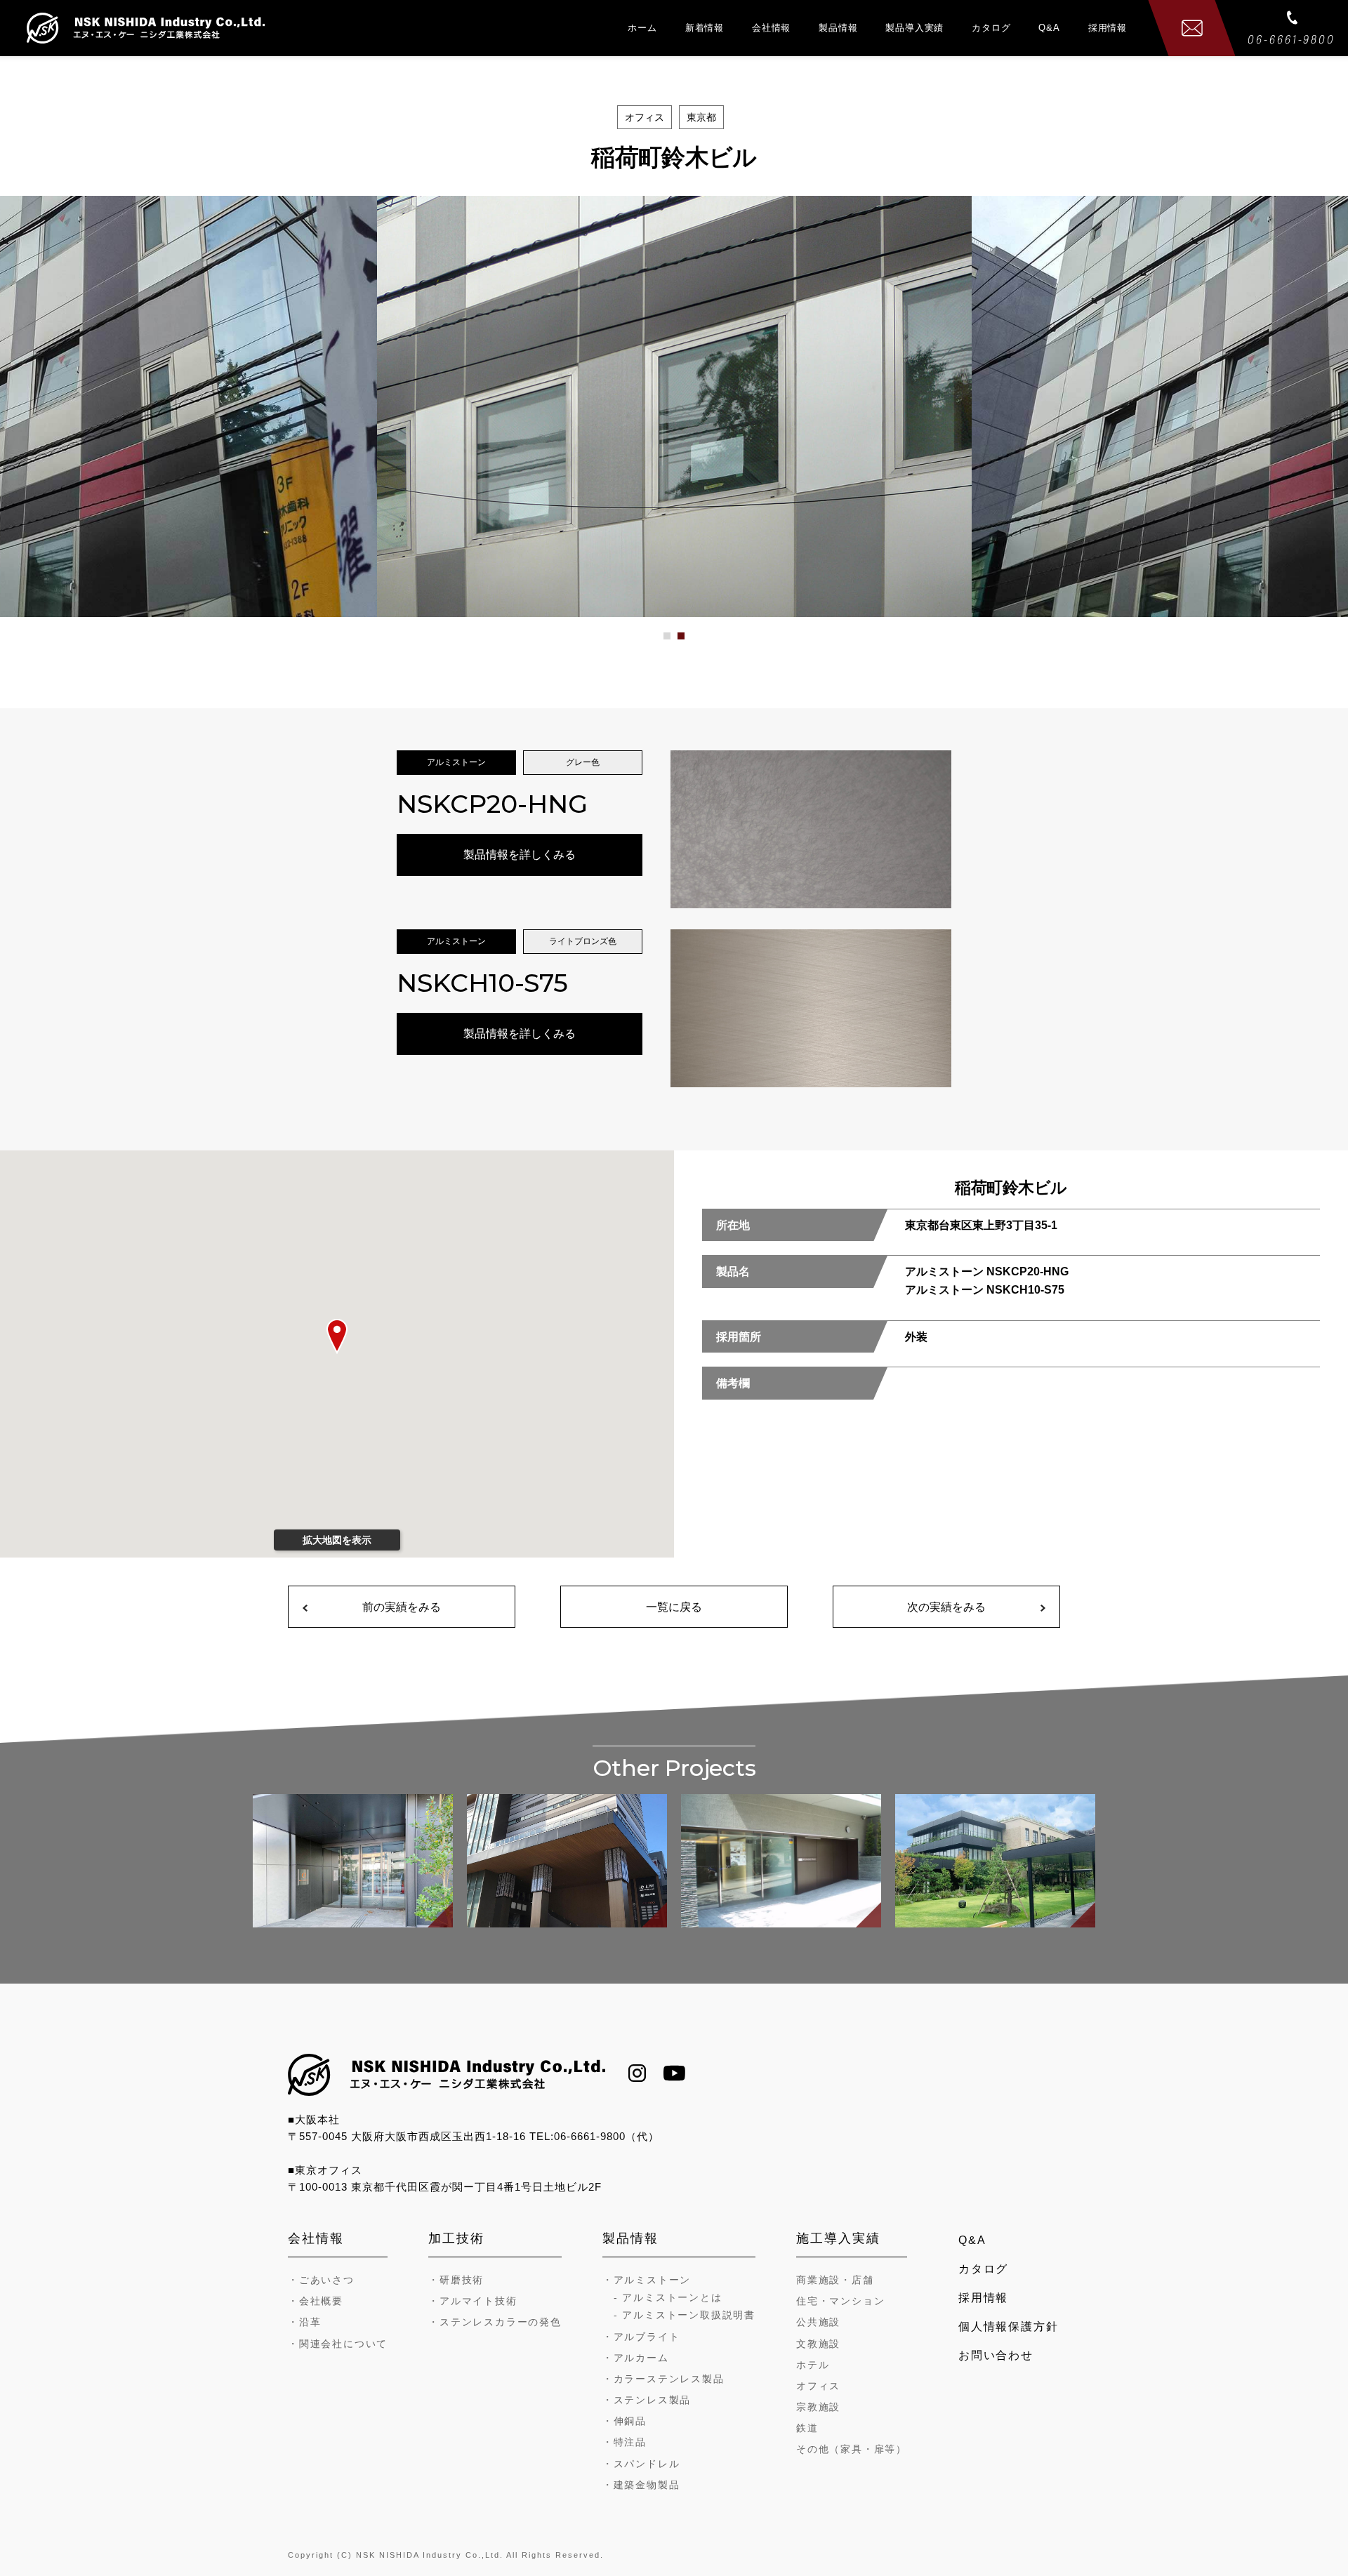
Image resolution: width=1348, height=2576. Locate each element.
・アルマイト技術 (473, 2301)
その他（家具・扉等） (852, 2449)
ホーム (642, 28)
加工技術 (456, 2238)
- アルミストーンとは (668, 2297)
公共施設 (818, 2322)
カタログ (991, 28)
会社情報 (771, 28)
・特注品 (625, 2442)
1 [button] (675, 641)
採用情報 (1108, 28)
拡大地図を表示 (337, 1540)
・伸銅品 (625, 2421)
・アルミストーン (647, 2280)
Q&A (1049, 28)
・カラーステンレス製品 (663, 2379)
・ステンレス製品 (647, 2400)
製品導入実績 (914, 28)
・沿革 (304, 2322)
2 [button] (689, 641)
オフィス (818, 2386)
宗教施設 (818, 2407)
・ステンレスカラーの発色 (495, 2322)
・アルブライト (641, 2337)
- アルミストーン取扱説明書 (685, 2315)
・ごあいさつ (321, 2280)
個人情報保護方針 (1008, 2326)
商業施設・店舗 (835, 2280)
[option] (674, 406)
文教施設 (818, 2344)
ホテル (813, 2365)
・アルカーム (636, 2358)
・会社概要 (316, 2301)
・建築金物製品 (641, 2485)
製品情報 (838, 28)
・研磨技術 (456, 2280)
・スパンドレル (641, 2464)
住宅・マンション (840, 2301)
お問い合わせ (996, 2355)
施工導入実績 (838, 2238)
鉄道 (807, 2428)
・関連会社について (338, 2344)
